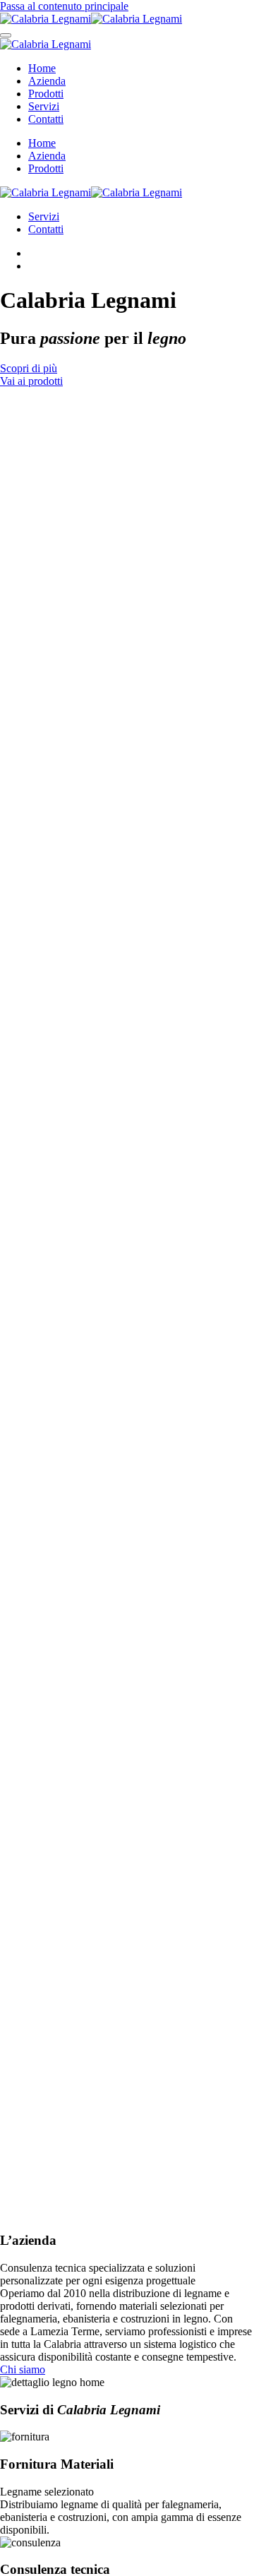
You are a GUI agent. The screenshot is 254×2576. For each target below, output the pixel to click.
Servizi (44, 106)
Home (42, 68)
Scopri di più (29, 368)
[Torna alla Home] (91, 19)
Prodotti (46, 94)
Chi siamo (23, 2369)
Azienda (47, 81)
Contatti (46, 119)
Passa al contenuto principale (64, 6)
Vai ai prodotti (31, 381)
